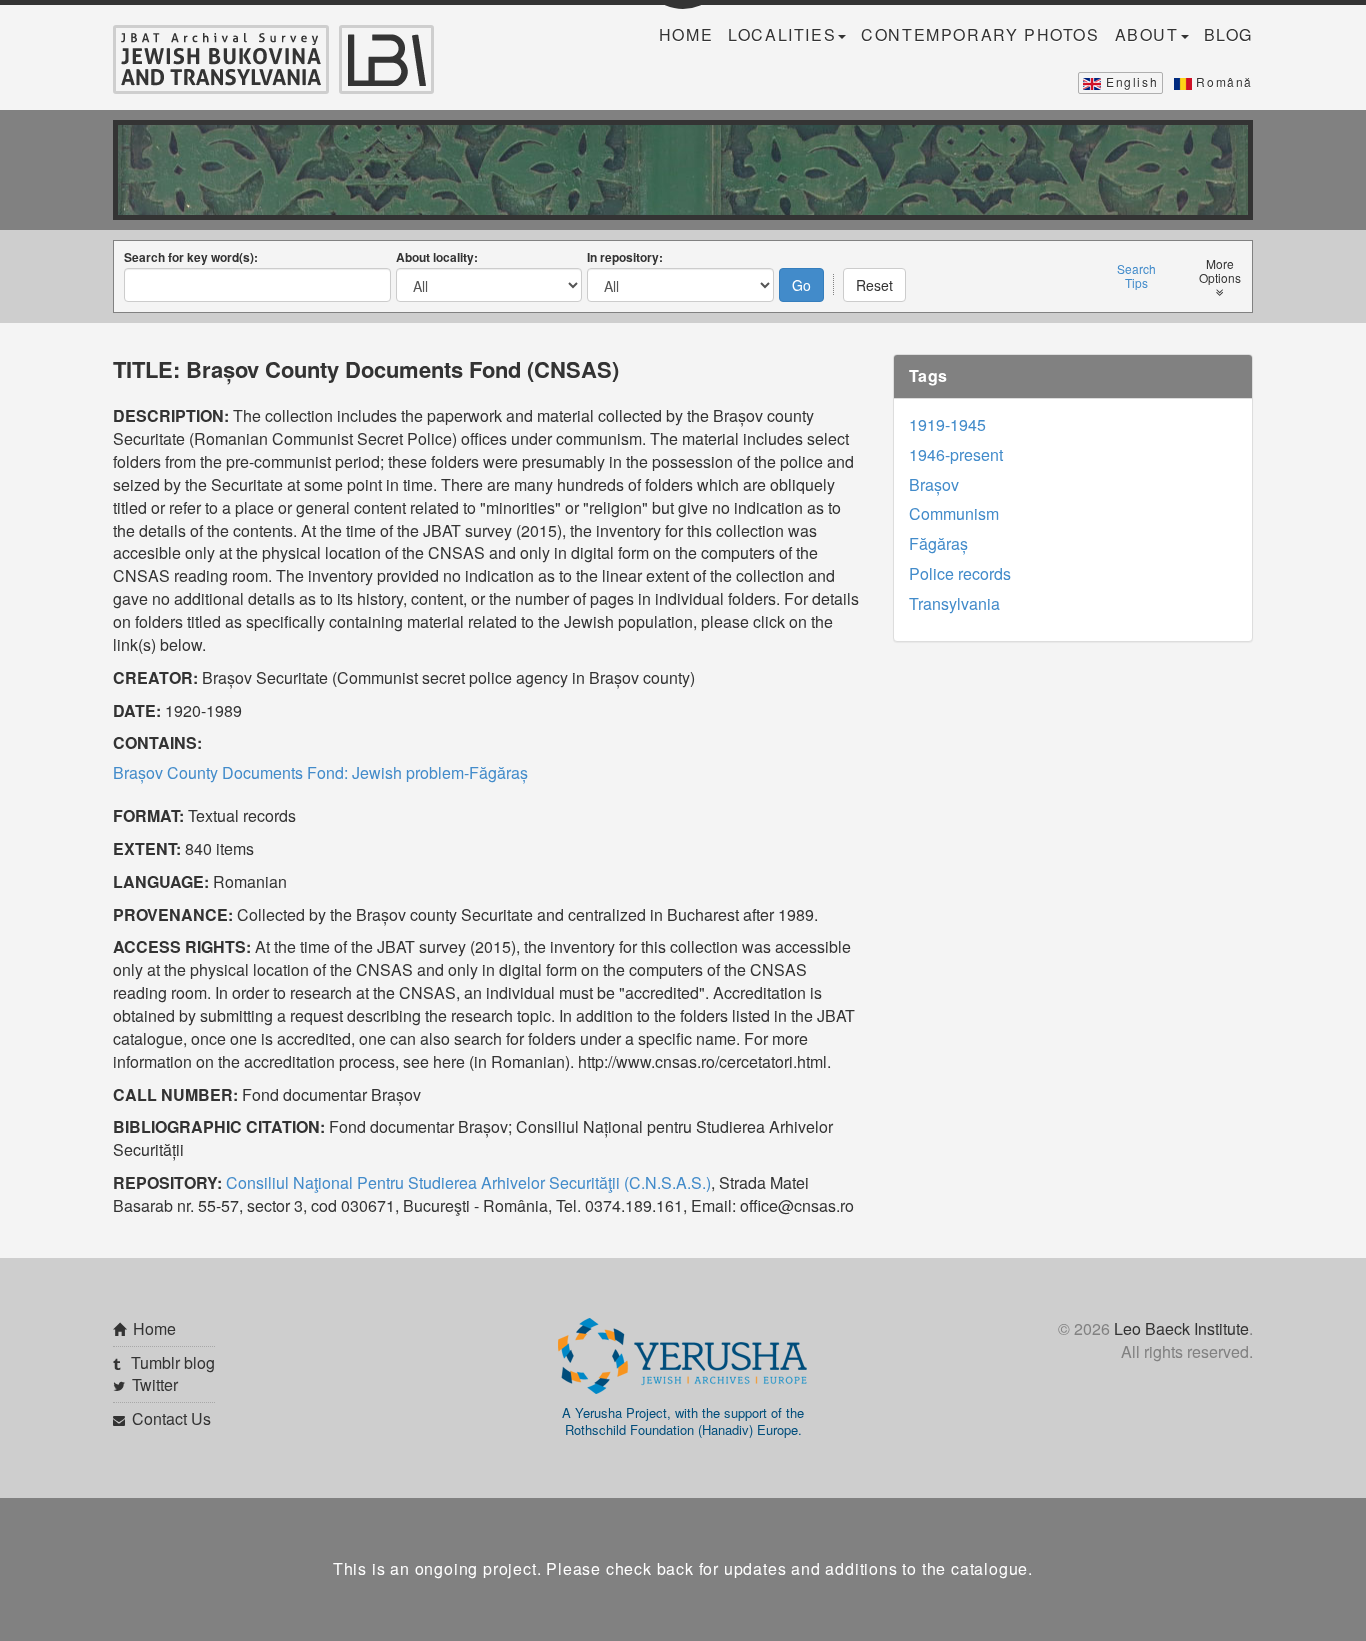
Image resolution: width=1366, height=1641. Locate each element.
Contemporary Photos (980, 35)
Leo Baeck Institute (1181, 1328)
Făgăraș (938, 543)
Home (686, 35)
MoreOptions (1220, 271)
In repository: (625, 257)
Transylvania (954, 603)
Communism (954, 513)
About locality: (437, 257)
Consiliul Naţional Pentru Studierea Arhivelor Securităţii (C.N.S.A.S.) (468, 1182)
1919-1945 (947, 424)
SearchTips (1136, 275)
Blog (1228, 35)
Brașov (934, 484)
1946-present (956, 454)
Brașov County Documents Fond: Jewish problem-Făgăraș (320, 772)
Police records (960, 573)
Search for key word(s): (191, 257)
